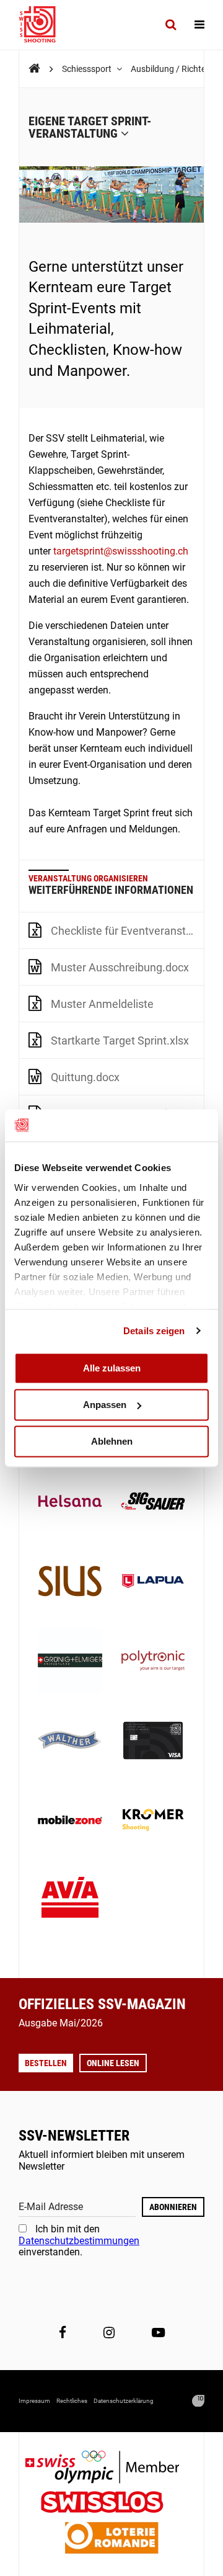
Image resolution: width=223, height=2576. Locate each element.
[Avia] (70, 1901)
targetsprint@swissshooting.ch (121, 551)
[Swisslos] (112, 2504)
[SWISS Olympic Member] (111, 2468)
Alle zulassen (112, 1368)
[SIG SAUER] (153, 1502)
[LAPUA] (153, 1582)
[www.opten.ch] (198, 2401)
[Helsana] (70, 1502)
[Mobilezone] (70, 1821)
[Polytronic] (153, 1662)
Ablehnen (112, 1441)
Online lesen (113, 2063)
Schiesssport (88, 69)
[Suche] (171, 25)
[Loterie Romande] (111, 2539)
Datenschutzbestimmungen (79, 2241)
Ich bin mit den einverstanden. (79, 2240)
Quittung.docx (85, 1077)
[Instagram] (109, 2333)
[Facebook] (63, 2333)
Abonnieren (173, 2207)
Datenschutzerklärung (124, 2401)
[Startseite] (43, 25)
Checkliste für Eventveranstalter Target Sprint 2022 (127, 931)
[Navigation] (199, 25)
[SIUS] (70, 1582)
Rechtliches (72, 2401)
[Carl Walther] (70, 1742)
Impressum (34, 2401)
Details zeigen (154, 1331)
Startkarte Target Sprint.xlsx (120, 1041)
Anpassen (105, 1405)
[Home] (34, 69)
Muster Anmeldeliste (102, 1004)
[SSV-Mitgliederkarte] (153, 1742)
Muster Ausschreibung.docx (120, 967)
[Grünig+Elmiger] (70, 1662)
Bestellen (46, 2063)
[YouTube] (158, 2333)
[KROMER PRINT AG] (153, 1821)
